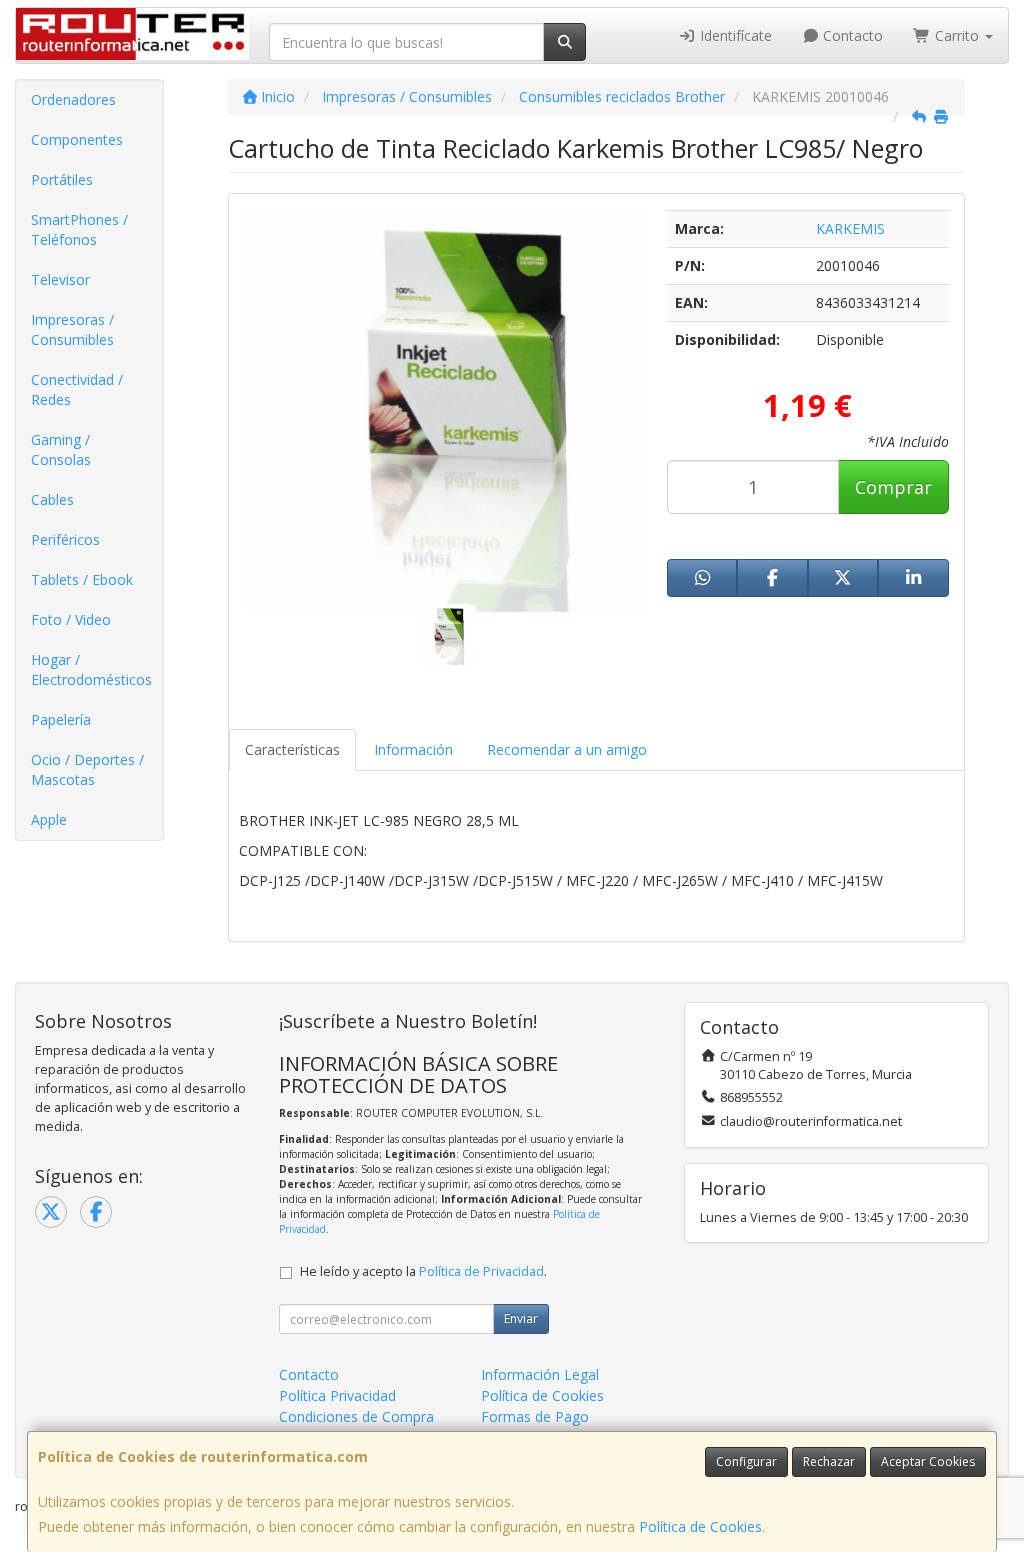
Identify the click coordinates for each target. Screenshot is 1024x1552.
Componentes (77, 139)
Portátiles (62, 179)
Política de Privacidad (481, 1271)
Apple (49, 819)
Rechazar (829, 1461)
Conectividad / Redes (77, 389)
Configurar (746, 1461)
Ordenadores (73, 99)
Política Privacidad (337, 1395)
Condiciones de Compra (356, 1416)
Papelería (61, 719)
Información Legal (540, 1374)
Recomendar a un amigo (567, 749)
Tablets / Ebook (82, 579)
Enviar (521, 1318)
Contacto (851, 35)
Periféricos (65, 539)
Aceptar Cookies (928, 1461)
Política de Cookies (700, 1526)
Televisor (60, 279)
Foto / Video (71, 619)
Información (413, 749)
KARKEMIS (850, 228)
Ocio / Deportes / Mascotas (87, 769)
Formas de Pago (535, 1416)
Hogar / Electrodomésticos (91, 669)
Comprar (893, 487)
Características (292, 749)
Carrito (957, 35)
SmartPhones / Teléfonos (79, 229)
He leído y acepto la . (423, 1271)
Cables (52, 499)
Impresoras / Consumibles (72, 329)
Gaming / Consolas (61, 449)
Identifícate (734, 35)
